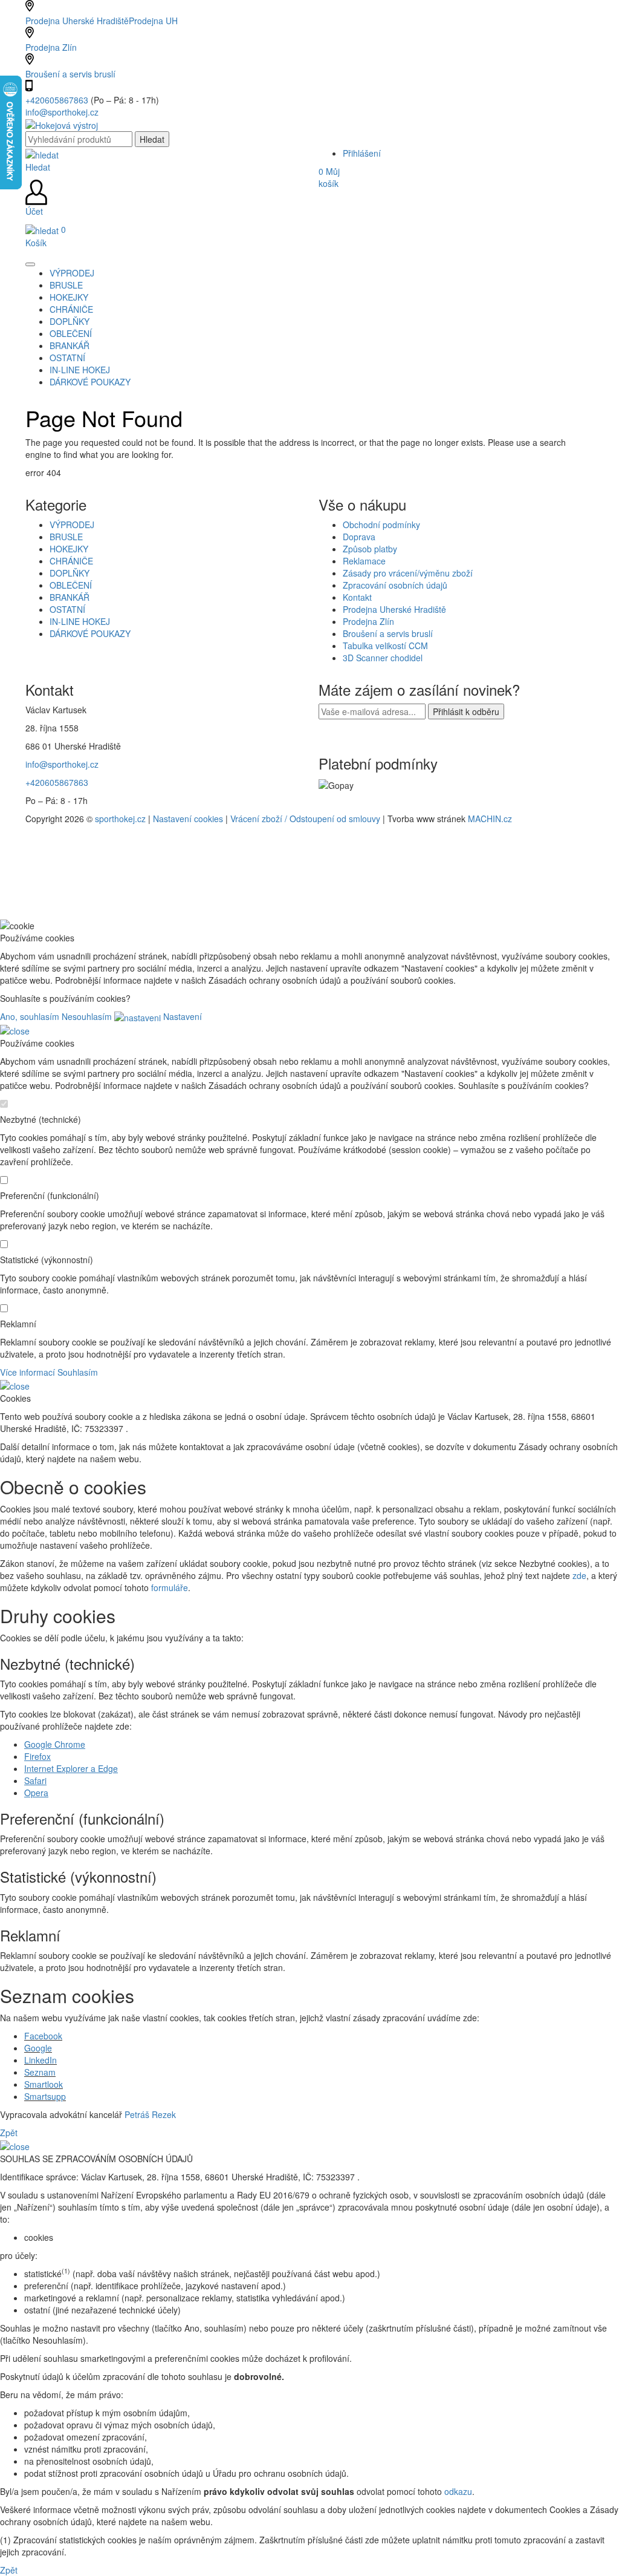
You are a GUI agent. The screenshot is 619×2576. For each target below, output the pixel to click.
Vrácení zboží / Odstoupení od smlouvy (305, 819)
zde (579, 1575)
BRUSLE (66, 537)
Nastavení (181, 1016)
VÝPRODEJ (72, 525)
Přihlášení (362, 153)
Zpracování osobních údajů (395, 585)
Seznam (40, 2072)
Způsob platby (370, 549)
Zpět (9, 2133)
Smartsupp (45, 2096)
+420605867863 (58, 100)
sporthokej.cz (120, 819)
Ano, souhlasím (30, 1016)
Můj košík (329, 177)
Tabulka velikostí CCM (385, 646)
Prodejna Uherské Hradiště (394, 609)
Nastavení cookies (188, 819)
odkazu (458, 2491)
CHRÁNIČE (71, 561)
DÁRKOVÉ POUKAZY (90, 633)
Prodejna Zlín (51, 47)
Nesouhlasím (87, 1016)
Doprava (359, 537)
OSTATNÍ (67, 609)
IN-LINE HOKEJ (80, 621)
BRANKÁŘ (70, 597)
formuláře (170, 1587)
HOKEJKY (69, 549)
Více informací (28, 1372)
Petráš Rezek (150, 2114)
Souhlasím (78, 1372)
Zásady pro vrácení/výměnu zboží (408, 573)
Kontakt (357, 597)
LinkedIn (41, 2060)
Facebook (43, 2036)
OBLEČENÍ (71, 585)
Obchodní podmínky (381, 525)
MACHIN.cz (490, 819)
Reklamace (364, 561)
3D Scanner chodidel (383, 658)
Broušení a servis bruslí (70, 74)
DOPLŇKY (70, 573)
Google (38, 2048)
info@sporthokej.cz (62, 112)
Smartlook (44, 2084)
